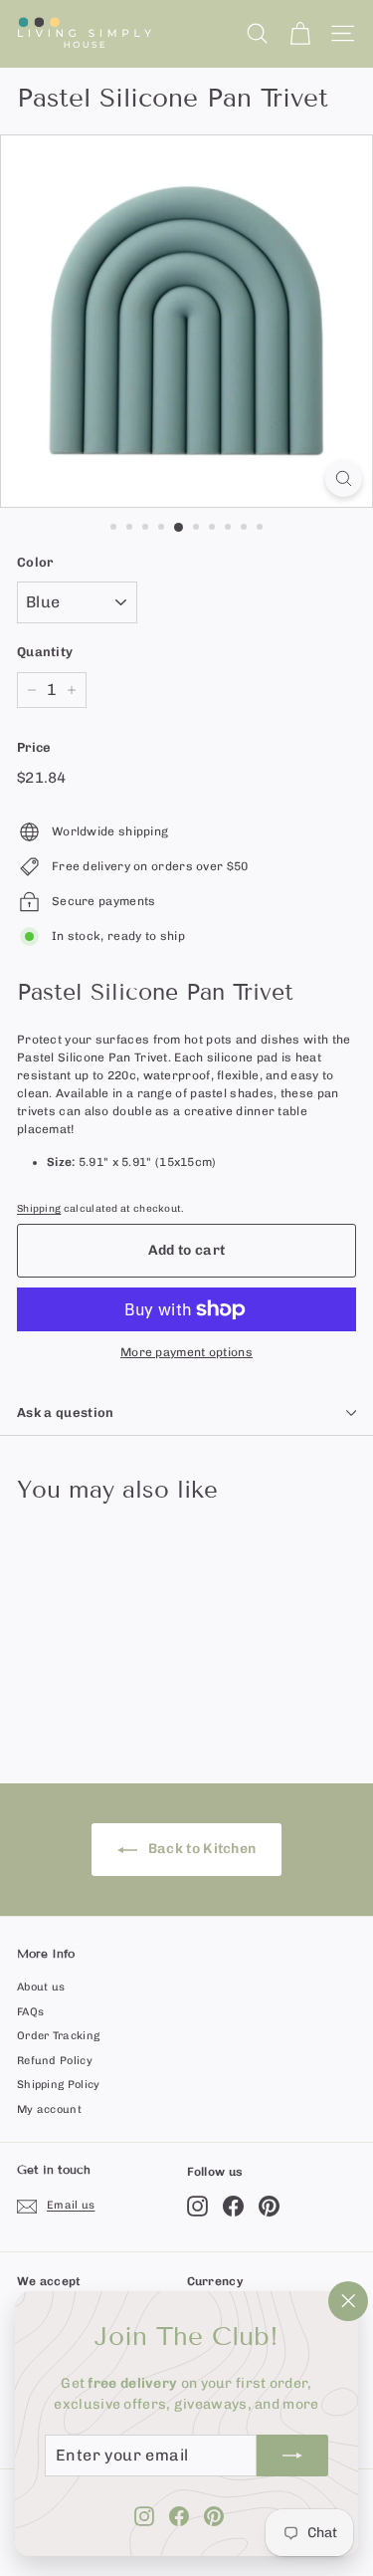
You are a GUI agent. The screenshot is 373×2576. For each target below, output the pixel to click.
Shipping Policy (59, 2085)
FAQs (30, 2012)
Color (35, 562)
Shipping (39, 1208)
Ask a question (66, 1412)
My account (49, 2109)
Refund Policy (55, 2061)
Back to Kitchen (201, 1849)
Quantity (45, 652)
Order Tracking (58, 2036)
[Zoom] (344, 478)
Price (34, 747)
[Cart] (300, 34)
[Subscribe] (292, 2456)
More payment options (186, 1352)
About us (41, 1987)
